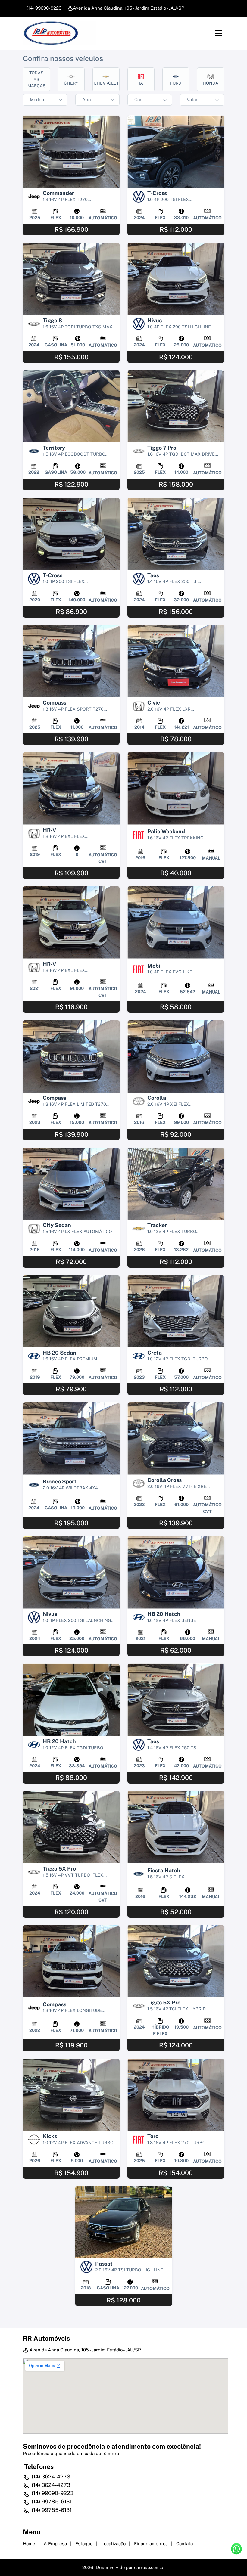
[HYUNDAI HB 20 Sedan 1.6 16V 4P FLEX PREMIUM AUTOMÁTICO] (71, 1311)
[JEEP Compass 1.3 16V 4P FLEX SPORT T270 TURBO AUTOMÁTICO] (71, 661)
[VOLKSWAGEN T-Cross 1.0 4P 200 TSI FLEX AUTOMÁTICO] (176, 152)
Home (29, 2544)
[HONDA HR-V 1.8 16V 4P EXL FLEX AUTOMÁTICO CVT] (71, 788)
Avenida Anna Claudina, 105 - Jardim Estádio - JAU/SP (129, 8)
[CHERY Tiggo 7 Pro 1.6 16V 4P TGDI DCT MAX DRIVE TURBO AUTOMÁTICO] (176, 406)
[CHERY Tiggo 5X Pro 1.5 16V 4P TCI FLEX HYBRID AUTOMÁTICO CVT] (176, 1961)
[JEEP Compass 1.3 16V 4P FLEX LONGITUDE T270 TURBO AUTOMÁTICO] (71, 1961)
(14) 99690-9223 (43, 8)
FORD (176, 83)
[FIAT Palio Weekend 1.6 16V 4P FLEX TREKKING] (176, 788)
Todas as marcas (36, 79)
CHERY (71, 83)
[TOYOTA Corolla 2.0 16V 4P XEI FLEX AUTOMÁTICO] (176, 1056)
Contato (184, 2544)
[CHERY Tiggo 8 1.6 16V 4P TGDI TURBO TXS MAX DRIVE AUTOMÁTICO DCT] (71, 279)
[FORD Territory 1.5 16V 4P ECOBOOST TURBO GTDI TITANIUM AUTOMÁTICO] (71, 406)
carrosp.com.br (150, 2567)
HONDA (211, 83)
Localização (113, 2544)
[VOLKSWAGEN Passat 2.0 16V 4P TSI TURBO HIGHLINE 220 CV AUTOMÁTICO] (124, 2222)
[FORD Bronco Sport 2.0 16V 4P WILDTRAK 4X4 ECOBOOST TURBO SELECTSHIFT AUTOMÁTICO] (71, 1438)
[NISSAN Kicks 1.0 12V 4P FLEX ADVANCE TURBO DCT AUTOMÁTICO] (71, 2095)
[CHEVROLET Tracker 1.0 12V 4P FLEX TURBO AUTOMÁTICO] (176, 1184)
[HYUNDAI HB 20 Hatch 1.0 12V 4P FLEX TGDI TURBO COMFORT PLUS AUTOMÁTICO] (71, 1700)
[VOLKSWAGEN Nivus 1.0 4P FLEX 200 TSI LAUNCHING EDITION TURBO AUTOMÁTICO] (71, 1572)
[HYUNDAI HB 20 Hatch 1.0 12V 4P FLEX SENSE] (176, 1572)
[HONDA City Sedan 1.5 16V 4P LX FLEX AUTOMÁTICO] (71, 1184)
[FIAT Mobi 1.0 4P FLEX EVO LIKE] (176, 922)
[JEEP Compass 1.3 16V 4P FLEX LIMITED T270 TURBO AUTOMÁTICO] (71, 1056)
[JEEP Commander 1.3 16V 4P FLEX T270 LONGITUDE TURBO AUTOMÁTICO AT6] (71, 152)
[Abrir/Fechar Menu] (219, 33)
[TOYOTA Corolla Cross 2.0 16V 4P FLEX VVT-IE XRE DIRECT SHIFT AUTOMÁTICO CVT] (176, 1438)
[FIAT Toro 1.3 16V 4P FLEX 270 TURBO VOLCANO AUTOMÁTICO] (176, 2095)
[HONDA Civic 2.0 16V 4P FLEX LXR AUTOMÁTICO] (176, 661)
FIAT (141, 83)
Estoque (84, 2544)
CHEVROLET (106, 83)
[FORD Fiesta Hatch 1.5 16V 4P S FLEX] (176, 1827)
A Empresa (55, 2544)
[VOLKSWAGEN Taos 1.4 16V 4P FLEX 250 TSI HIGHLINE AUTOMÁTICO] (176, 534)
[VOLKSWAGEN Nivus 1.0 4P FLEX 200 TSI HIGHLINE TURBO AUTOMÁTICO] (176, 279)
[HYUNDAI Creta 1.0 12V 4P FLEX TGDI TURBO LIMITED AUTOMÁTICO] (176, 1311)
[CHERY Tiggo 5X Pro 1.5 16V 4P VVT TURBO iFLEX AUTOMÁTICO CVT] (71, 1827)
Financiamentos (151, 2544)
